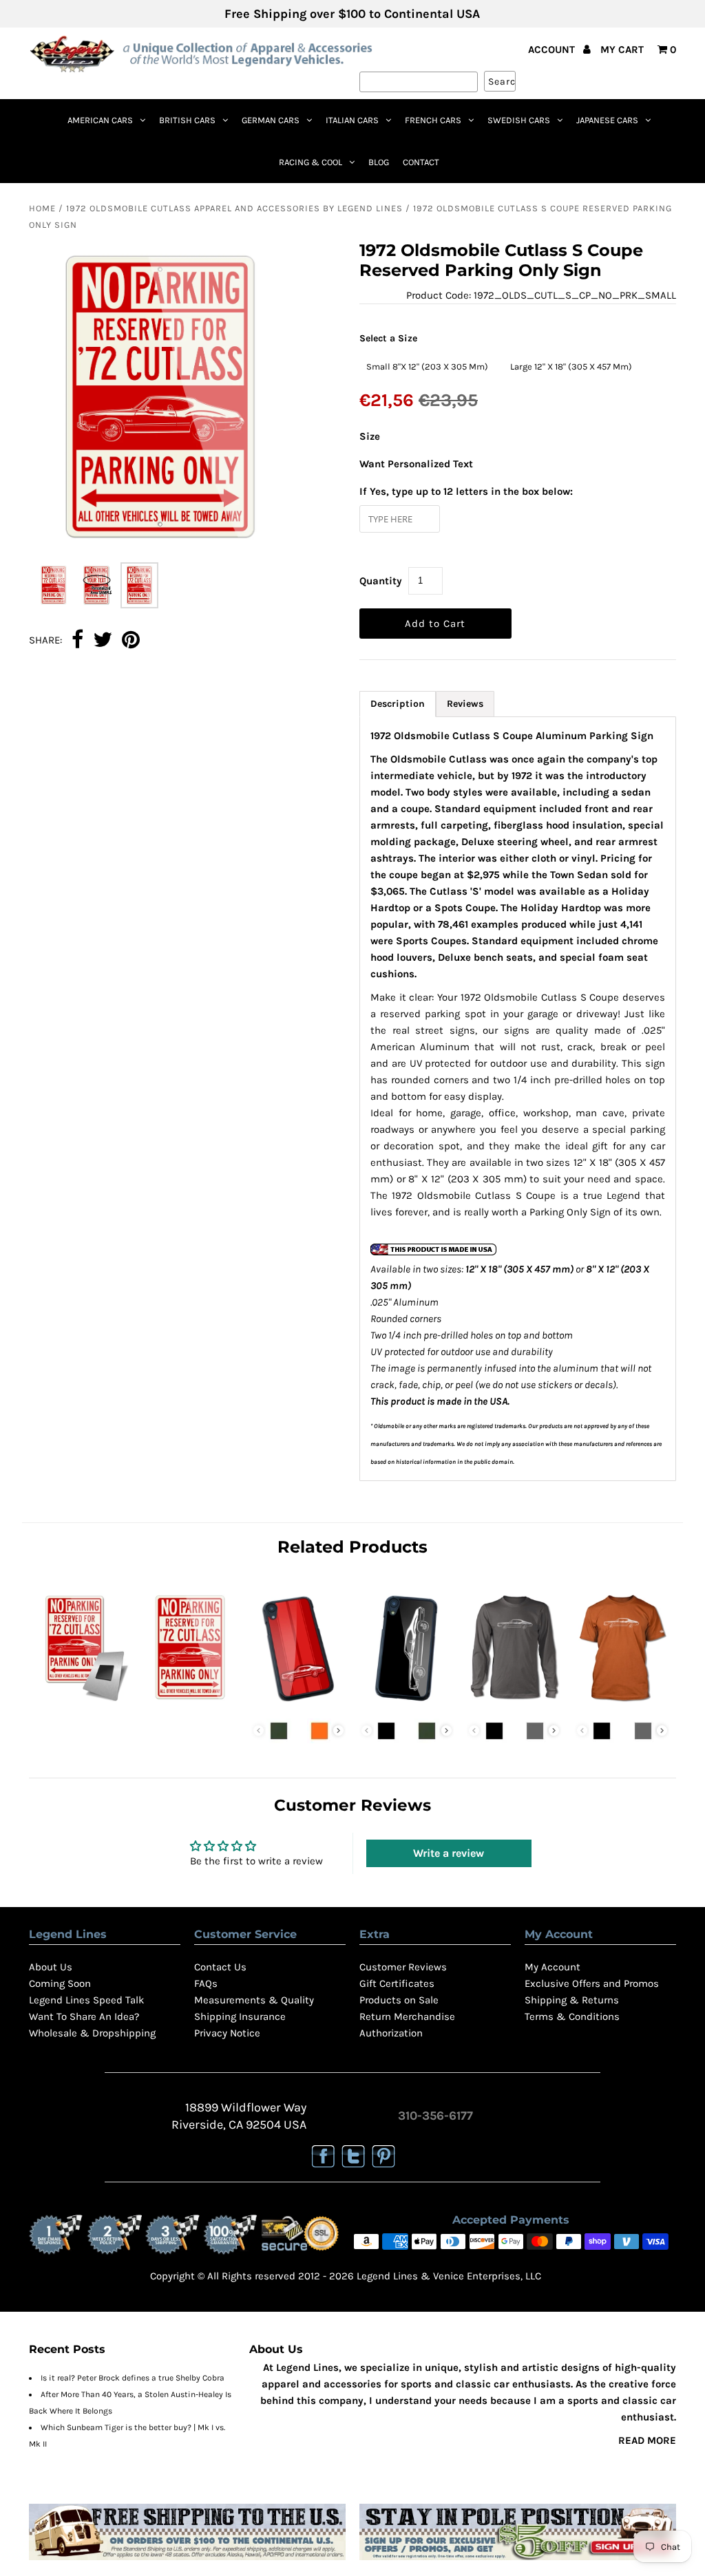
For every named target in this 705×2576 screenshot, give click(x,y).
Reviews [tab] (465, 704)
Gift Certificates (397, 1983)
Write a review (449, 1853)
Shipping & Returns (572, 2000)
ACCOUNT (553, 50)
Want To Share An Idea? (84, 2016)
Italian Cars (352, 120)
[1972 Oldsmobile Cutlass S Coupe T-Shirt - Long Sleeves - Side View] (514, 1703)
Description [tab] (398, 704)
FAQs (206, 1983)
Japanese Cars (607, 120)
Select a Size (388, 338)
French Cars (433, 120)
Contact (421, 162)
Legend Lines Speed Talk (86, 2000)
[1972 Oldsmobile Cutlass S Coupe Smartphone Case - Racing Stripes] (298, 1703)
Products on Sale (399, 2000)
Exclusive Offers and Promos (592, 1983)
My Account (553, 1967)
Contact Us (220, 1967)
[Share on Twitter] (103, 641)
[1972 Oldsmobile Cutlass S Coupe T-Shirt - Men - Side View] (622, 1703)
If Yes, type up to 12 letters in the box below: (466, 491)
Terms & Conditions (572, 2016)
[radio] (427, 366)
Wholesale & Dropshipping (92, 2033)
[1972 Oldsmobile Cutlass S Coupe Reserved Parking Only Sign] (190, 1703)
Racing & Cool (311, 162)
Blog (379, 162)
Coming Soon (60, 1983)
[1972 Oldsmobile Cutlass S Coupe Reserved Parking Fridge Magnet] (83, 1703)
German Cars (271, 120)
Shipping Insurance (240, 2016)
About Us (51, 1967)
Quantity (381, 581)
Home (42, 208)
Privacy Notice (227, 2033)
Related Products (352, 1547)
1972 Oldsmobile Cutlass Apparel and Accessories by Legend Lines (234, 208)
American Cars (100, 120)
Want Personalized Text (416, 464)
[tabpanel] (518, 1099)
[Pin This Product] (131, 641)
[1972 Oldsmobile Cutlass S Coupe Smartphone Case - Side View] (407, 1703)
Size (370, 436)
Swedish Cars (519, 120)
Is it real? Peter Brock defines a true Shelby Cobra (133, 2378)
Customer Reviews (403, 1967)
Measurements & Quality (254, 2000)
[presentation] (338, 1731)
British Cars (187, 120)
